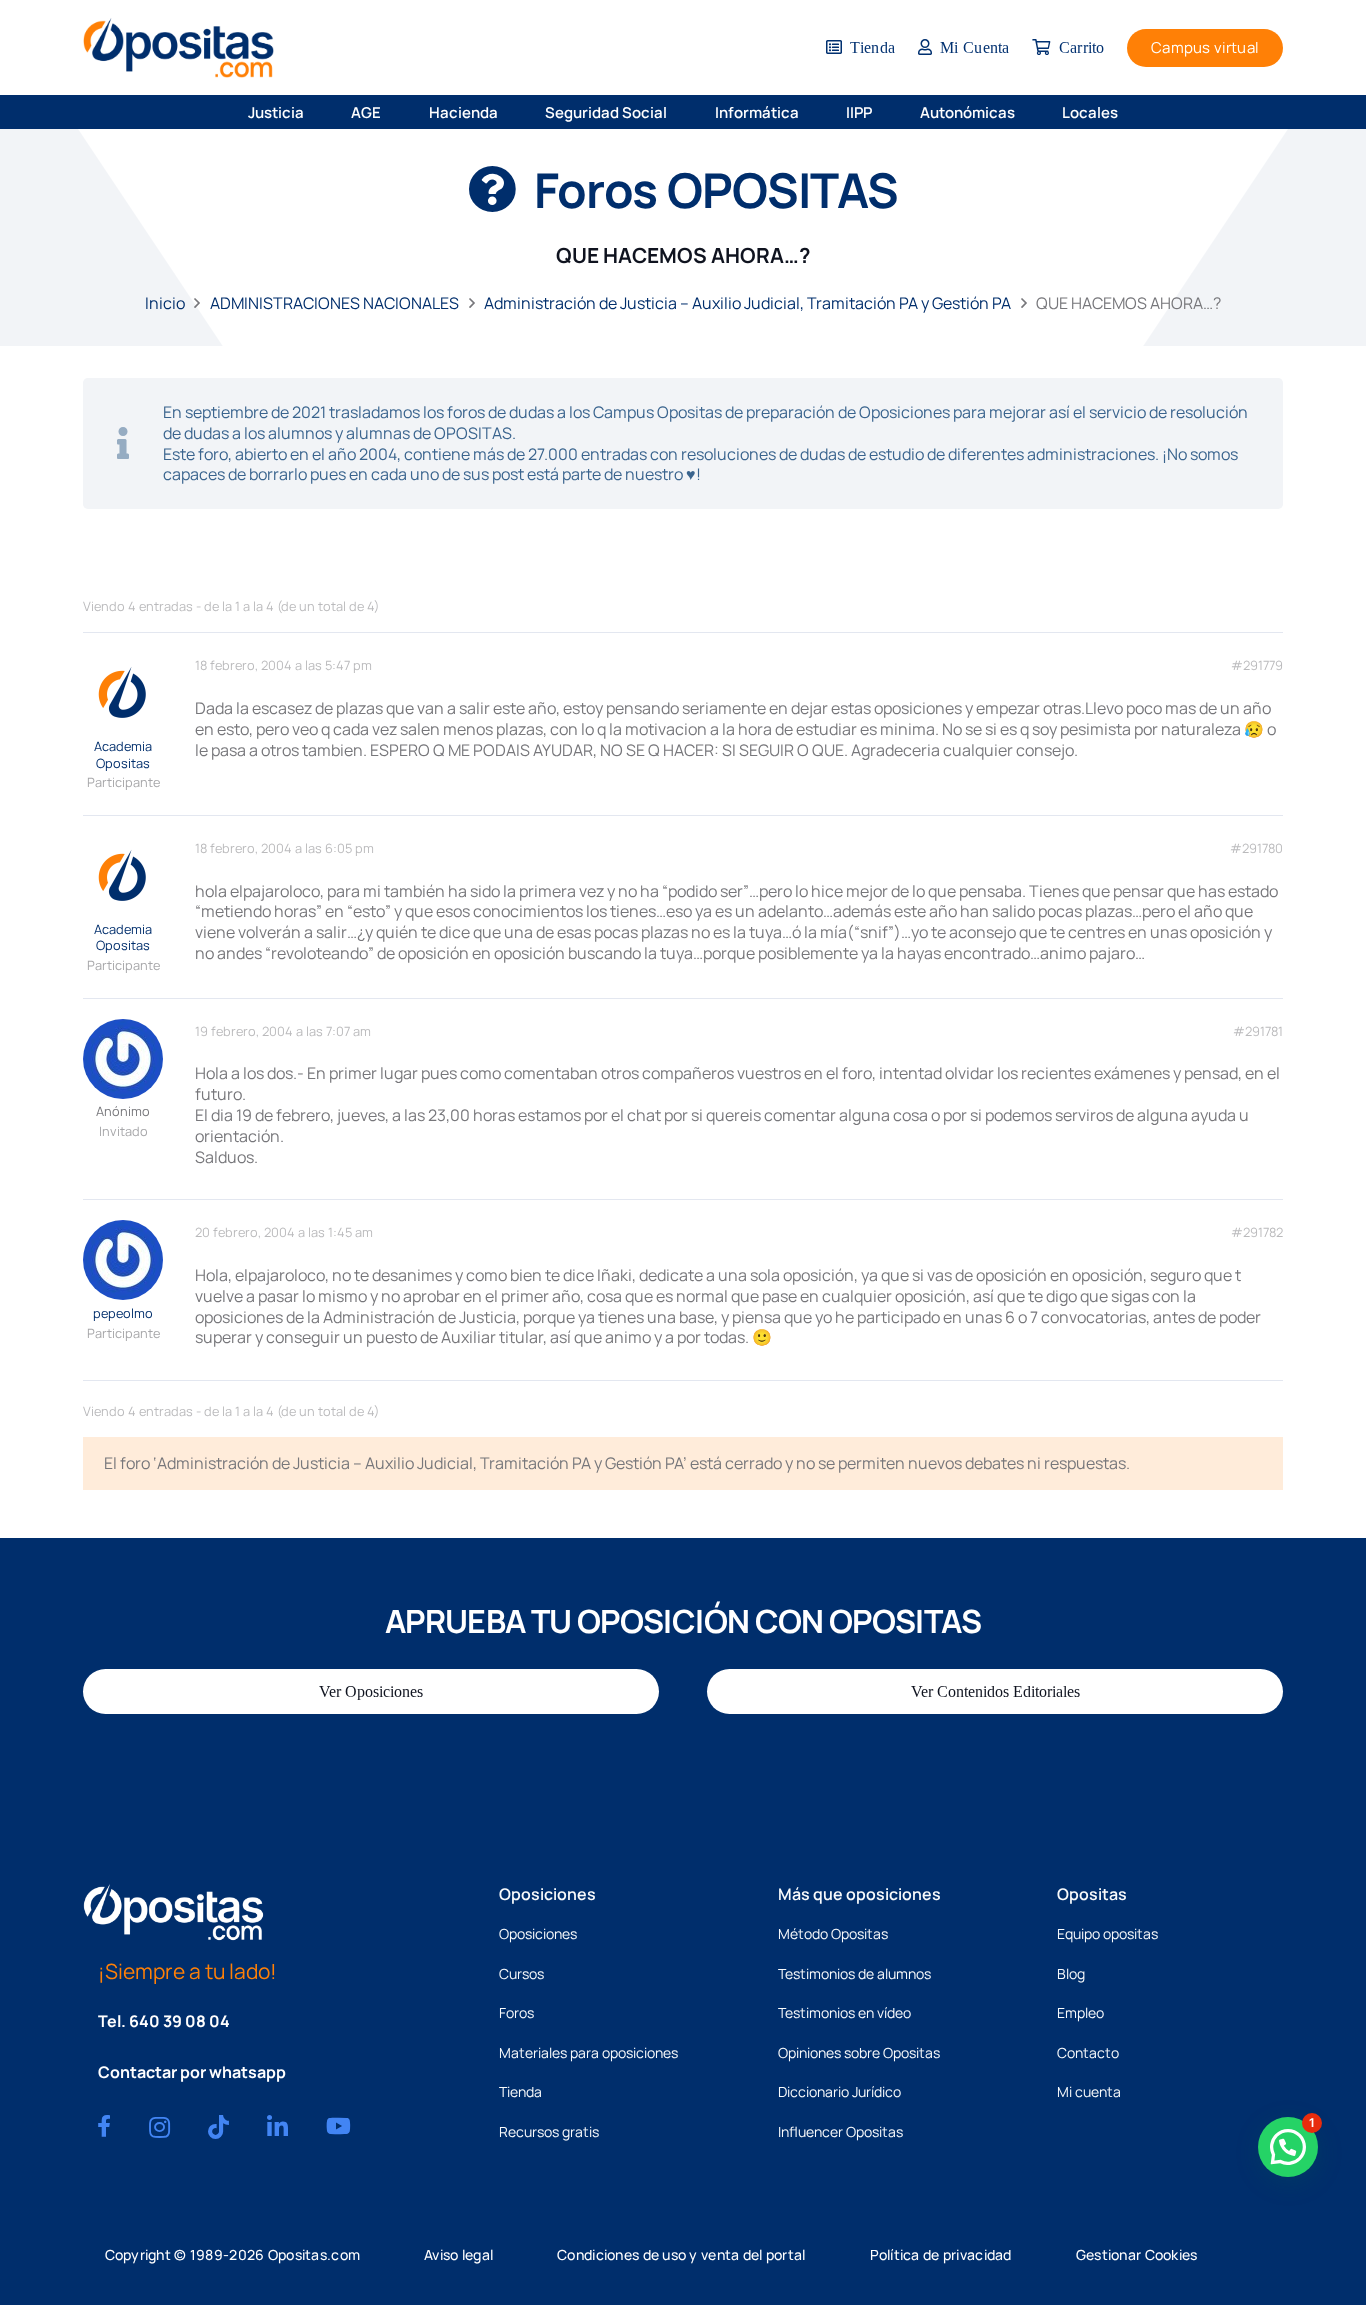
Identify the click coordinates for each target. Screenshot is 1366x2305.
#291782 (1257, 1232)
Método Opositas (833, 1933)
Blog (1071, 1973)
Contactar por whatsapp (192, 2072)
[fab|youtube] (338, 2126)
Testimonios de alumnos (854, 1973)
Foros (516, 2012)
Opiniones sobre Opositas (859, 2052)
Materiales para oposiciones (588, 2052)
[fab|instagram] (159, 2127)
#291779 (1257, 665)
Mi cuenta (1089, 2091)
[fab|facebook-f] (104, 2126)
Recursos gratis (549, 2131)
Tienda (520, 2091)
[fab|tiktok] (218, 2127)
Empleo (1080, 2012)
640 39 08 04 (179, 2021)
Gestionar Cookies (1137, 2254)
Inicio (165, 303)
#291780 (1256, 848)
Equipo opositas (1107, 1933)
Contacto (1088, 2052)
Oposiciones (538, 1933)
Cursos (521, 1973)
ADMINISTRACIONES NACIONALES (334, 303)
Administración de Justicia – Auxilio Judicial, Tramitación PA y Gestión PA (747, 303)
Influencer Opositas (840, 2131)
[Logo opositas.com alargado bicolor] (178, 47)
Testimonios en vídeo (844, 2012)
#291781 (1258, 1031)
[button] (318, 112)
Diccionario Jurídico (839, 2091)
